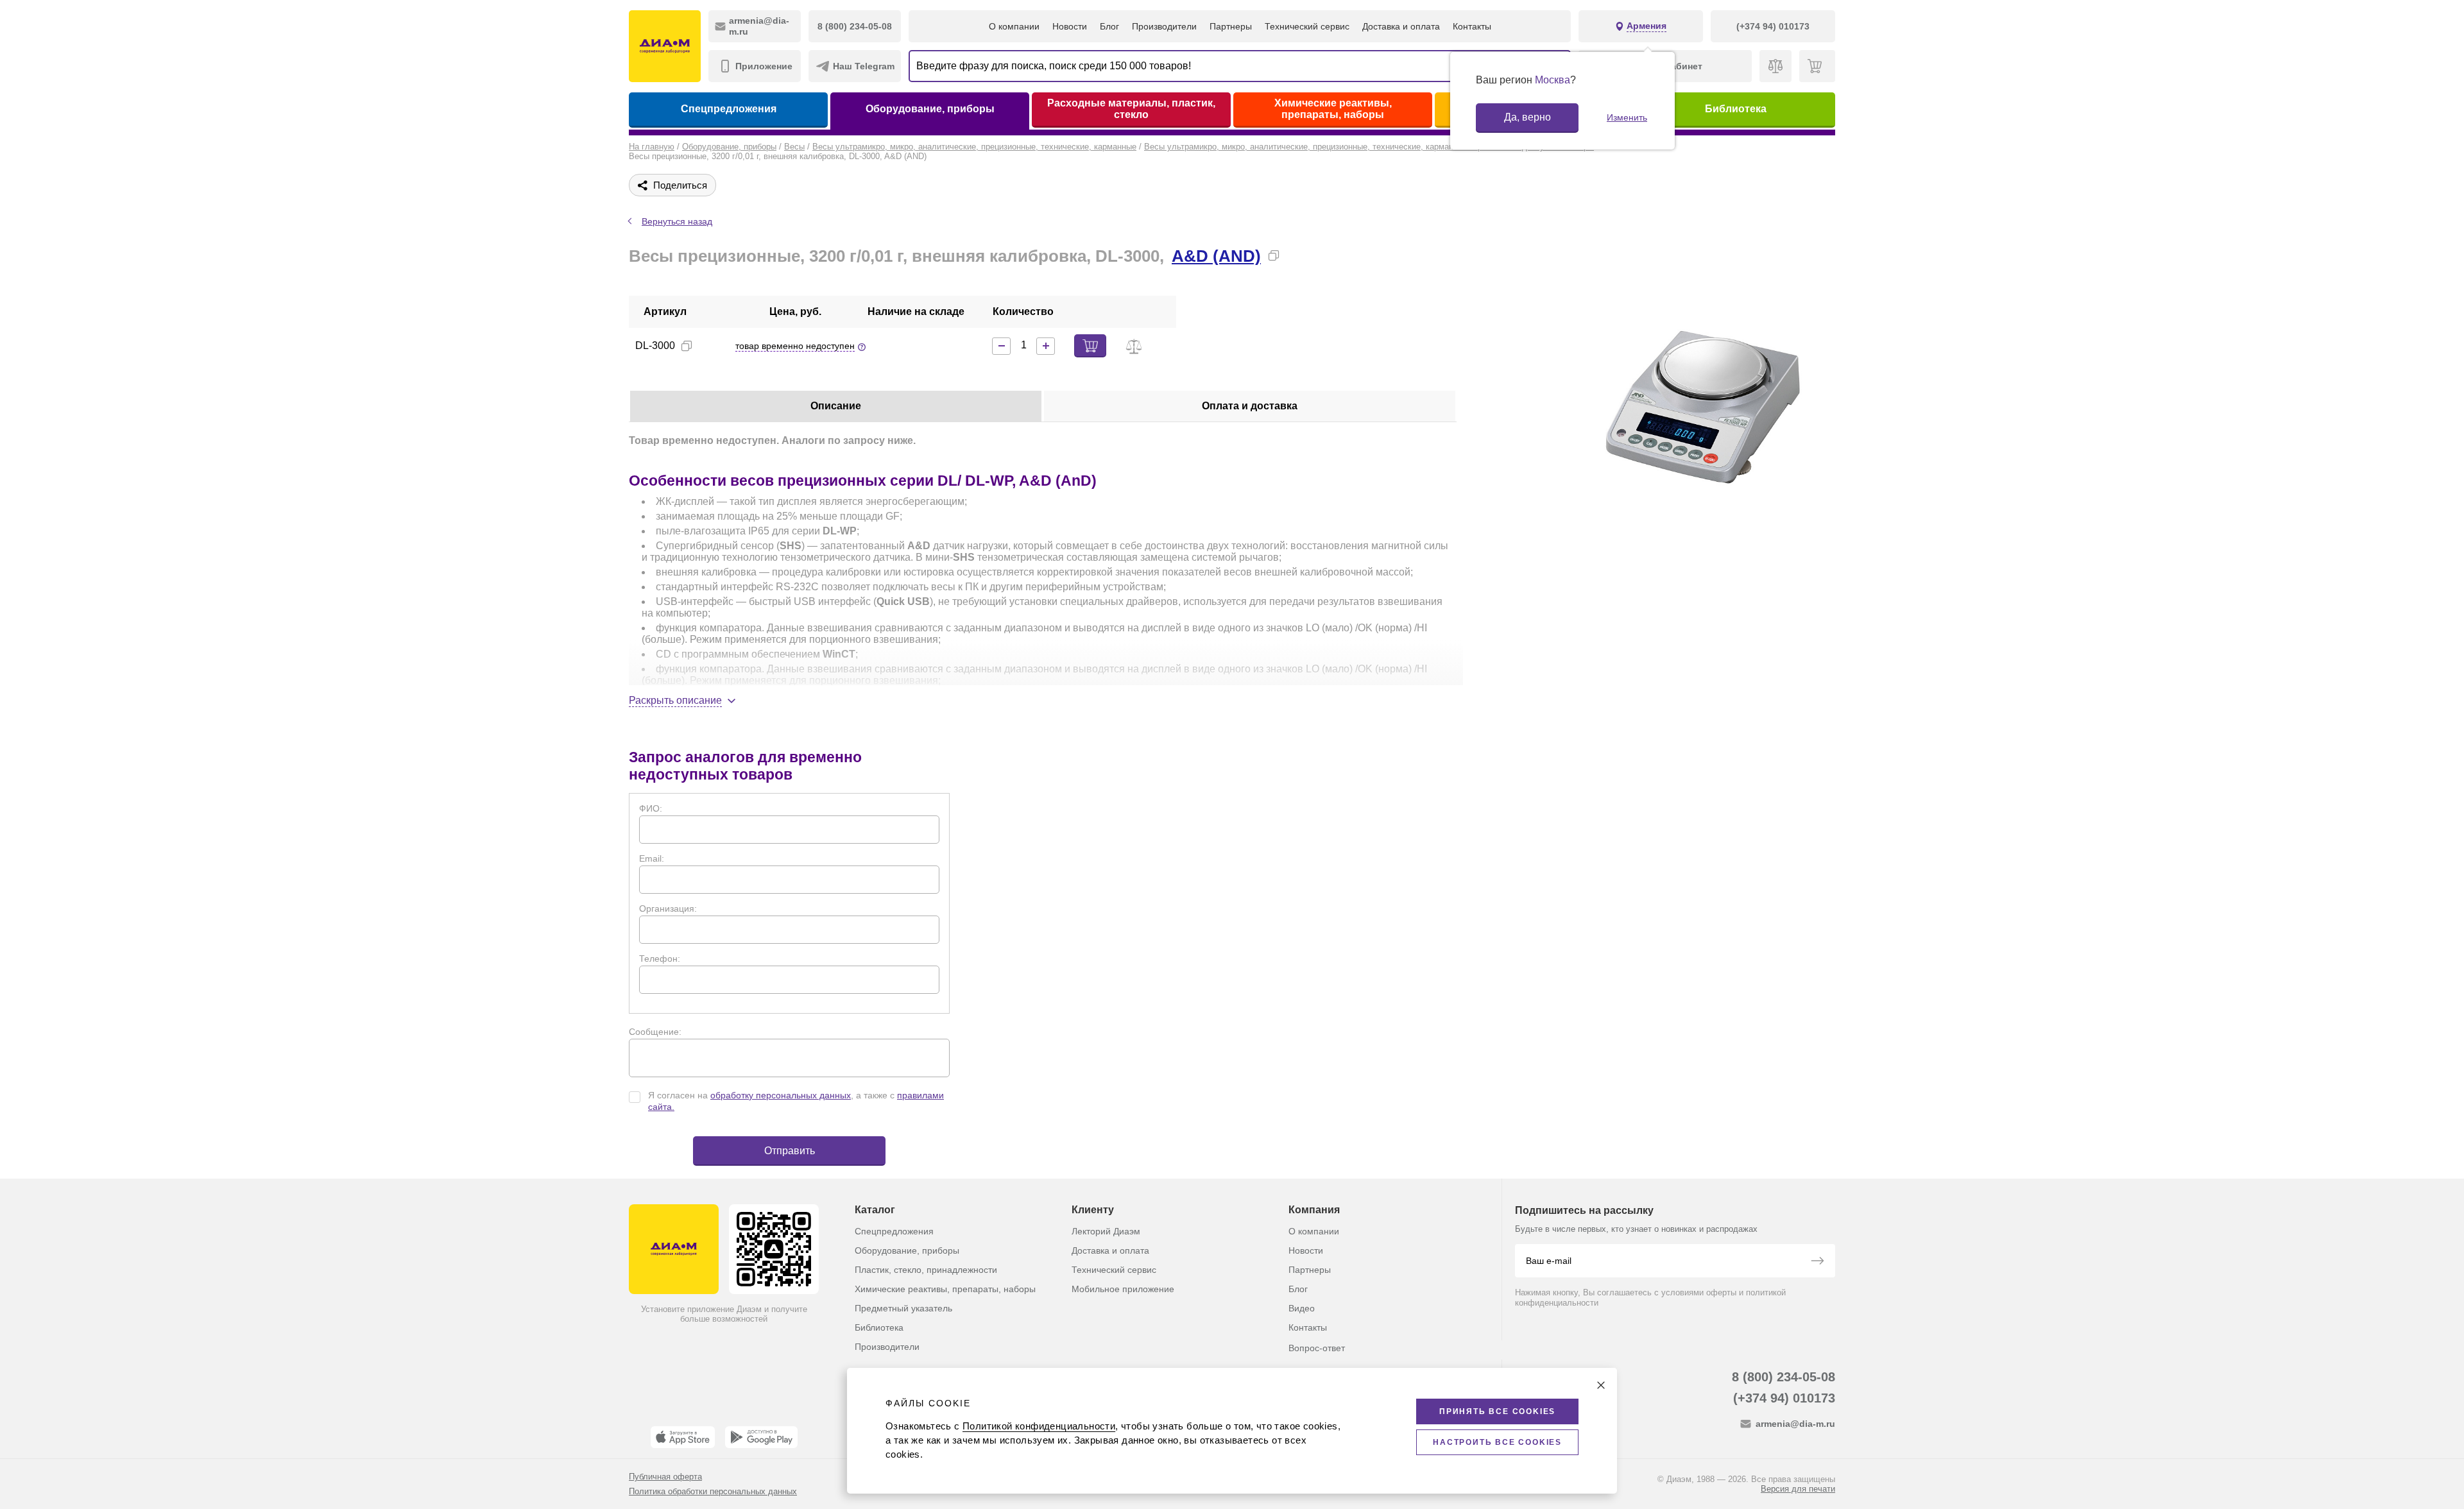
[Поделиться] (1294, 255)
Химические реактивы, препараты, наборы (1333, 109)
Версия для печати (1798, 1489)
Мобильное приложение (1123, 1289)
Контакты (1472, 26)
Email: (652, 858)
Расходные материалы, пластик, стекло (1131, 109)
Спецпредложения (729, 109)
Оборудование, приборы (930, 109)
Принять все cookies (1497, 1411)
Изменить (1627, 117)
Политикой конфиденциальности (1039, 1426)
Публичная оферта (665, 1477)
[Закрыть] (1601, 1385)
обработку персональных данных (781, 1095)
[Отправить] (1817, 1262)
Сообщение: (655, 1032)
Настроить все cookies (1497, 1442)
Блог (1109, 26)
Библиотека (1736, 109)
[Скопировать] (1274, 255)
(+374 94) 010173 (1784, 1398)
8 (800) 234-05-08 (1784, 1377)
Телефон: (660, 959)
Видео (1302, 1308)
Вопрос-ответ (1317, 1348)
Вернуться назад (677, 221)
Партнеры (1231, 26)
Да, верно (1527, 117)
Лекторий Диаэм (1106, 1231)
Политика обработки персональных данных (713, 1491)
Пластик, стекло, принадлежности (926, 1270)
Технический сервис (1307, 26)
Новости (1070, 26)
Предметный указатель (903, 1308)
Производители (1164, 26)
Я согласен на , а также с (796, 1101)
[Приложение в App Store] (683, 1437)
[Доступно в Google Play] (761, 1437)
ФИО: (651, 808)
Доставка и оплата (1401, 26)
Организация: (668, 908)
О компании (1014, 26)
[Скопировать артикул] (687, 346)
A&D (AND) (1216, 256)
